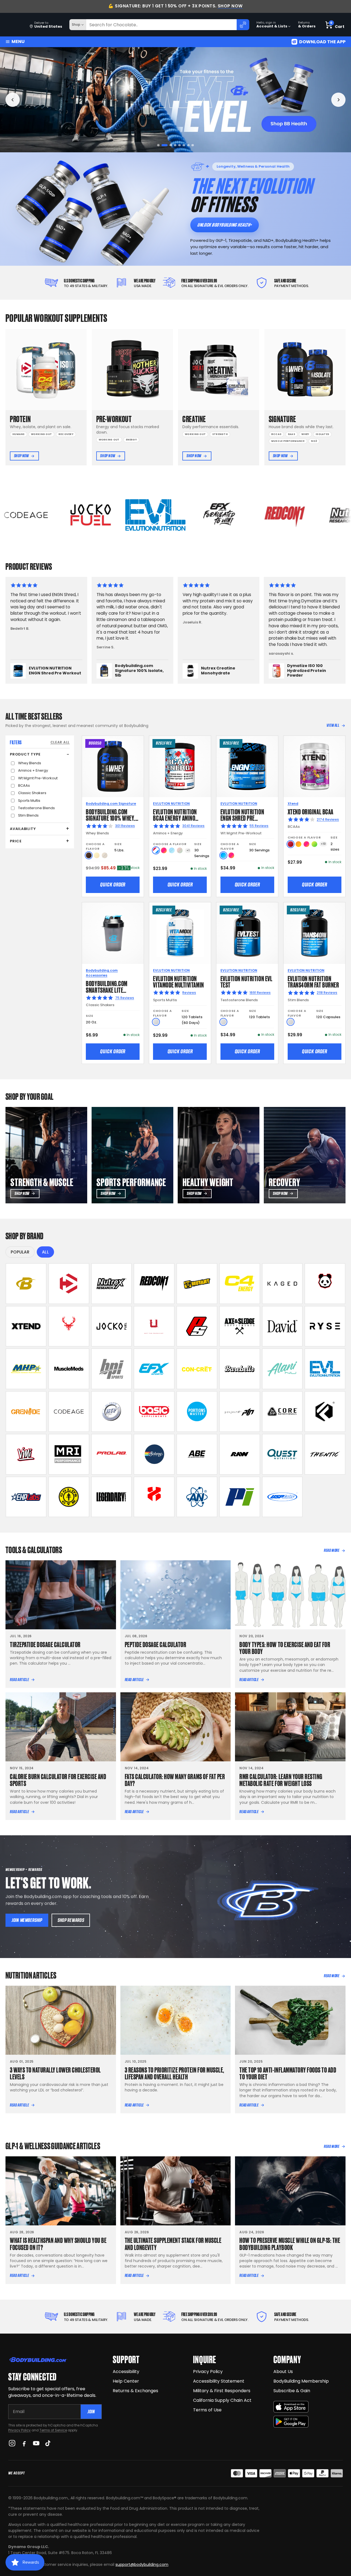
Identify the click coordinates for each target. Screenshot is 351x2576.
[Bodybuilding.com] (14, 25)
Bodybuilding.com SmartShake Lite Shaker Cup (107, 990)
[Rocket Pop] (156, 850)
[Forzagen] (325, 1412)
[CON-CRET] (197, 1369)
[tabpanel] (175, 100)
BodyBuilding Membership (301, 2381)
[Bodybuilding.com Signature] (26, 1284)
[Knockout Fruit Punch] (306, 844)
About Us (283, 2372)
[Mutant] (197, 1284)
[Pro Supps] (197, 1326)
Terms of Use (207, 2410)
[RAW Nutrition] (240, 1454)
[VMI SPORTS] (26, 1454)
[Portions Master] (197, 1412)
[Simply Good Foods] (282, 1454)
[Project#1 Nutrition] (240, 1412)
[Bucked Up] (69, 1326)
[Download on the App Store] (291, 2407)
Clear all (60, 742)
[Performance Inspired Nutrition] (240, 1497)
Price (16, 841)
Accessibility (126, 2372)
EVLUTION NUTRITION (171, 804)
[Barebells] (240, 1369)
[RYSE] (325, 1326)
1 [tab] (158, 145)
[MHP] (26, 1369)
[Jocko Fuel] (112, 1326)
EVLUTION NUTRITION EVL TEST (247, 981)
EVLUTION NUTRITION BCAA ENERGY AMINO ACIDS (175, 818)
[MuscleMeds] (69, 1369)
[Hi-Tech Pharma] (112, 1412)
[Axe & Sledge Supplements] (240, 1326)
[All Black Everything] (197, 1454)
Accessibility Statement (219, 2381)
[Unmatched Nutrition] (154, 1326)
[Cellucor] (240, 1284)
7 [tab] (188, 145)
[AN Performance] (197, 1497)
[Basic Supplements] (154, 1412)
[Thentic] (325, 1454)
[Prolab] (112, 1454)
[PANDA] (325, 1284)
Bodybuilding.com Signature (111, 804)
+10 (323, 844)
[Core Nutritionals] (282, 1412)
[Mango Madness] (298, 844)
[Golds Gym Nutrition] (69, 1497)
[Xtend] (26, 1326)
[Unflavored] (156, 1022)
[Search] (243, 25)
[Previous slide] (13, 100)
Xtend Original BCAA (311, 811)
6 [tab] (184, 145)
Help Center (126, 2381)
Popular (20, 1252)
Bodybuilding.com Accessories (102, 973)
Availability (23, 829)
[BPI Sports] (112, 1369)
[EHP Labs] (26, 1497)
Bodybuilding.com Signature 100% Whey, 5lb (111, 818)
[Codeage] (69, 1412)
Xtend (293, 804)
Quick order (113, 885)
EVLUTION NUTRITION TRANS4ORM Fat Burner (313, 981)
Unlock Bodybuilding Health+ (224, 225)
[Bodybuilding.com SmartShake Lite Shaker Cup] (113, 933)
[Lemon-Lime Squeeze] (314, 844)
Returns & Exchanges (135, 2391)
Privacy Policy (19, 2430)
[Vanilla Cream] (97, 855)
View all (333, 725)
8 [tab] (193, 145)
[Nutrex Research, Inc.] (112, 1284)
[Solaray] (154, 1454)
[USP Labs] (282, 1497)
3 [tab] (167, 145)
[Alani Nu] (282, 1369)
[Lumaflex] (154, 1497)
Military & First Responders (222, 2391)
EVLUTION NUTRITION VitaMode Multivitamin (178, 981)
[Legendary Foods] (112, 1497)
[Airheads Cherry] (291, 844)
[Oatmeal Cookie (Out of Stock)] (105, 855)
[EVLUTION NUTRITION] (325, 1369)
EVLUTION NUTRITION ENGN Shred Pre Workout (242, 818)
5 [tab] (178, 145)
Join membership (27, 1920)
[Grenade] (26, 1412)
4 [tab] (172, 145)
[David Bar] (282, 1326)
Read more (332, 1550)
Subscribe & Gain (292, 2391)
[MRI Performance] (69, 1454)
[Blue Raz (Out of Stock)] (172, 850)
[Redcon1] (154, 1284)
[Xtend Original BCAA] (314, 767)
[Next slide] (338, 100)
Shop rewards (71, 1920)
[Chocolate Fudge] (89, 855)
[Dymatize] (69, 1284)
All (45, 1252)
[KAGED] (282, 1284)
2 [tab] (163, 145)
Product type (25, 754)
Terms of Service (53, 2430)
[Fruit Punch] (164, 850)
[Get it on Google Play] (291, 2422)
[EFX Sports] (154, 1369)
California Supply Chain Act (222, 2400)
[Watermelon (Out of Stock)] (180, 850)
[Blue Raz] (223, 855)
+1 (188, 850)
